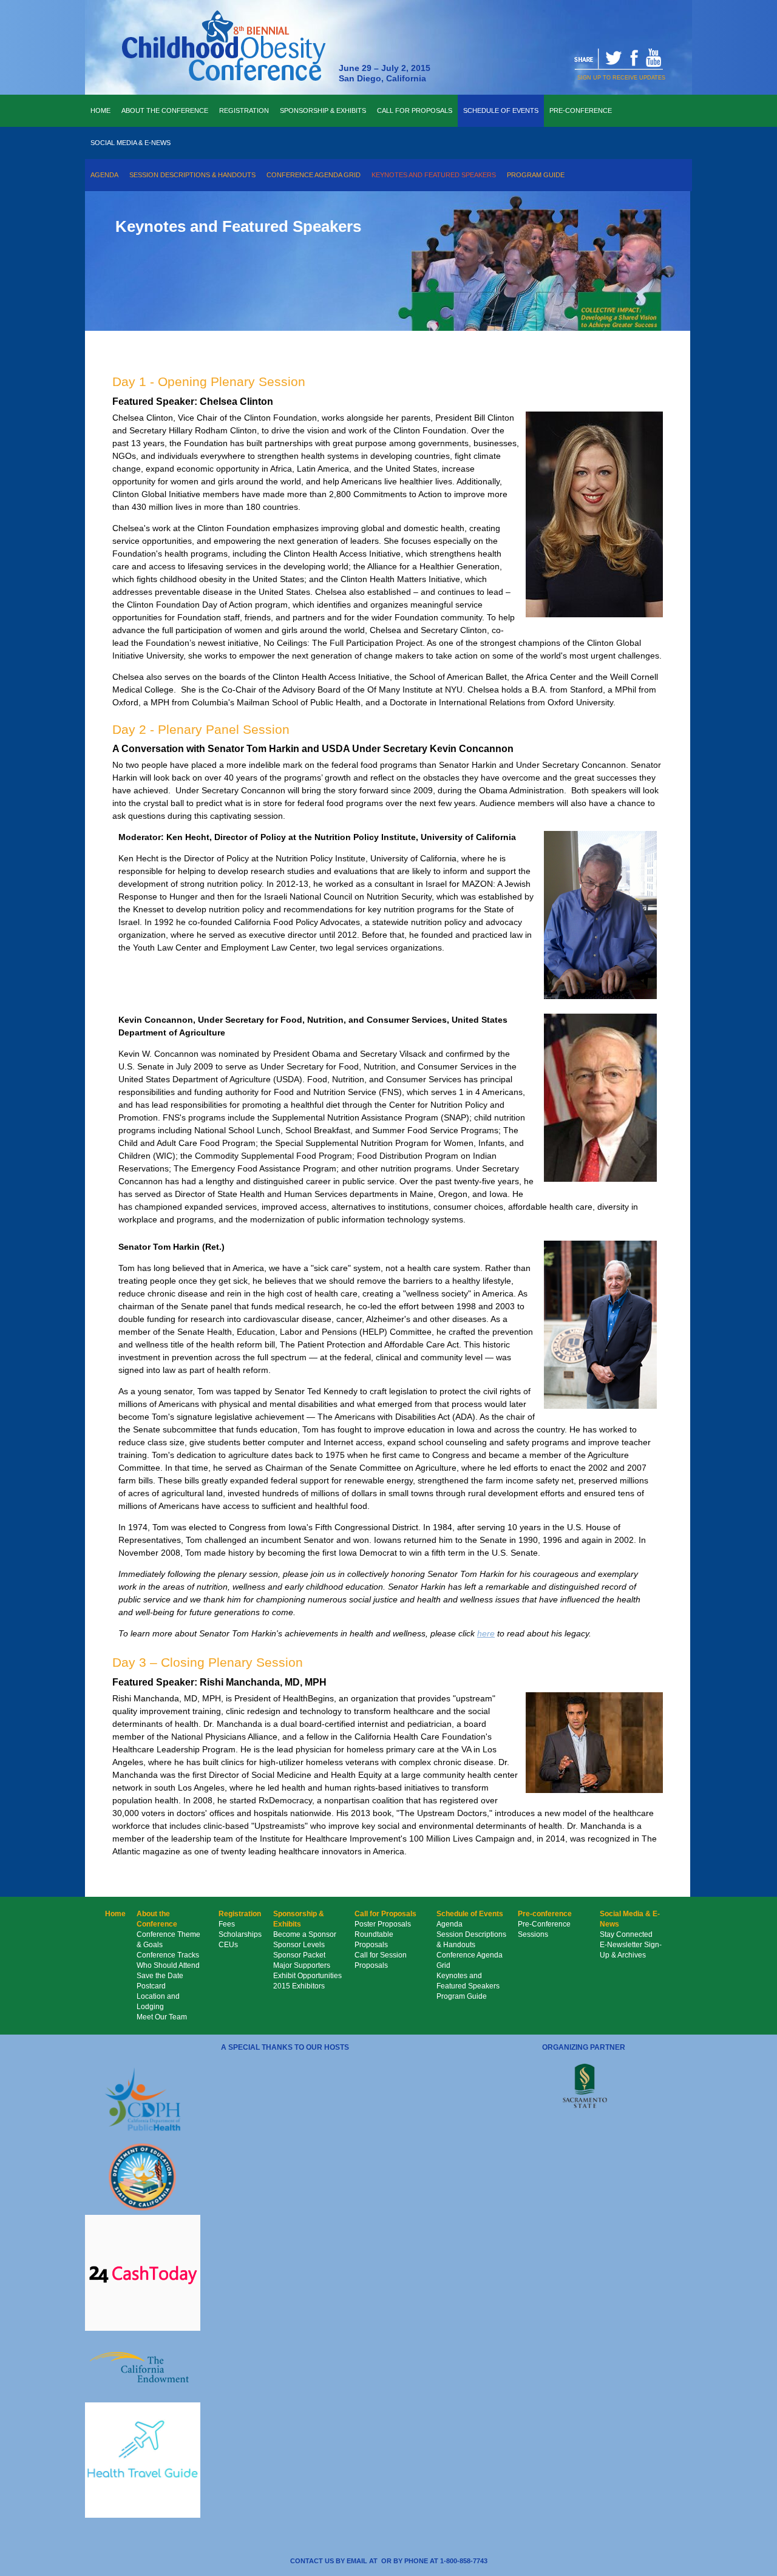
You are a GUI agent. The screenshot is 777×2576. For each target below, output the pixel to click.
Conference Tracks (168, 1955)
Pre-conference (581, 110)
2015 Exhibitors (299, 1986)
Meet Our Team (162, 2017)
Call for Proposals (415, 110)
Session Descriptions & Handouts (192, 175)
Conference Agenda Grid (314, 175)
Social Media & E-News (131, 143)
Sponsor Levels (299, 1945)
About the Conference (165, 110)
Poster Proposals (383, 1924)
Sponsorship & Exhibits (323, 110)
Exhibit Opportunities (307, 1976)
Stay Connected (626, 1934)
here (486, 1633)
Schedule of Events (501, 110)
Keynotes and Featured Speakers (434, 175)
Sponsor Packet (299, 1955)
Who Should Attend (168, 1965)
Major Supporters (302, 1965)
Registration (244, 110)
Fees (227, 1924)
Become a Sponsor (305, 1934)
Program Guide (536, 175)
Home (100, 110)
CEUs (228, 1945)
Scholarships (240, 1934)
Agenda (104, 175)
